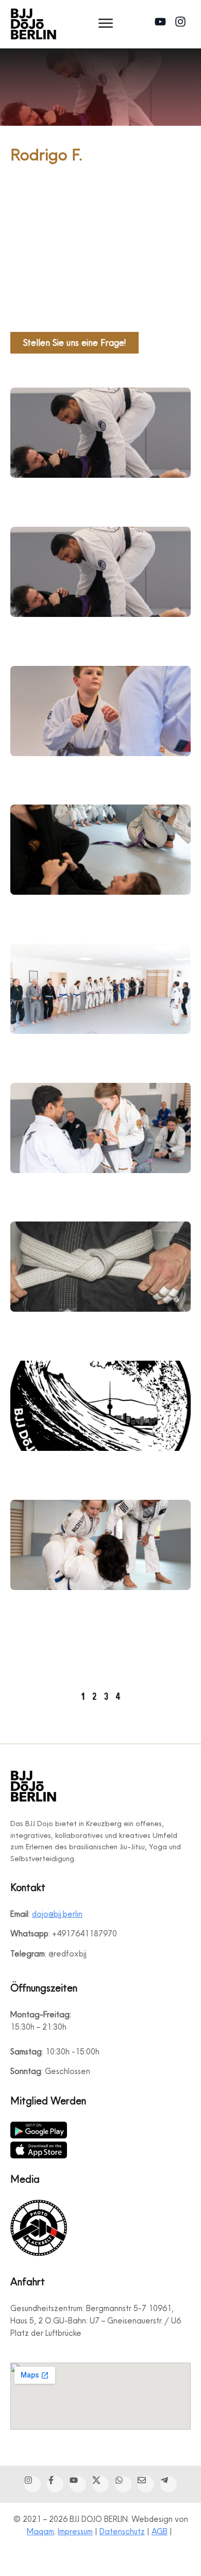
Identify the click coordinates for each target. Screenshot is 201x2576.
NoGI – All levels (52, 1467)
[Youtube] (163, 24)
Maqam (40, 2531)
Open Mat (37, 911)
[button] (106, 24)
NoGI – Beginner (52, 1606)
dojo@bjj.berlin (57, 1914)
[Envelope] (146, 2484)
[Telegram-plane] (169, 2484)
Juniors (26, 772)
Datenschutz (122, 2531)
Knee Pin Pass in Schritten (74, 494)
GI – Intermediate (54, 1644)
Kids (20, 1189)
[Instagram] (183, 24)
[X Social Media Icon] (100, 2484)
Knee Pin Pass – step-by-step (84, 633)
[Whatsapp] (123, 2484)
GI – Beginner (44, 1328)
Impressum (75, 2531)
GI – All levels (44, 1050)
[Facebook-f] (55, 2484)
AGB (160, 2531)
